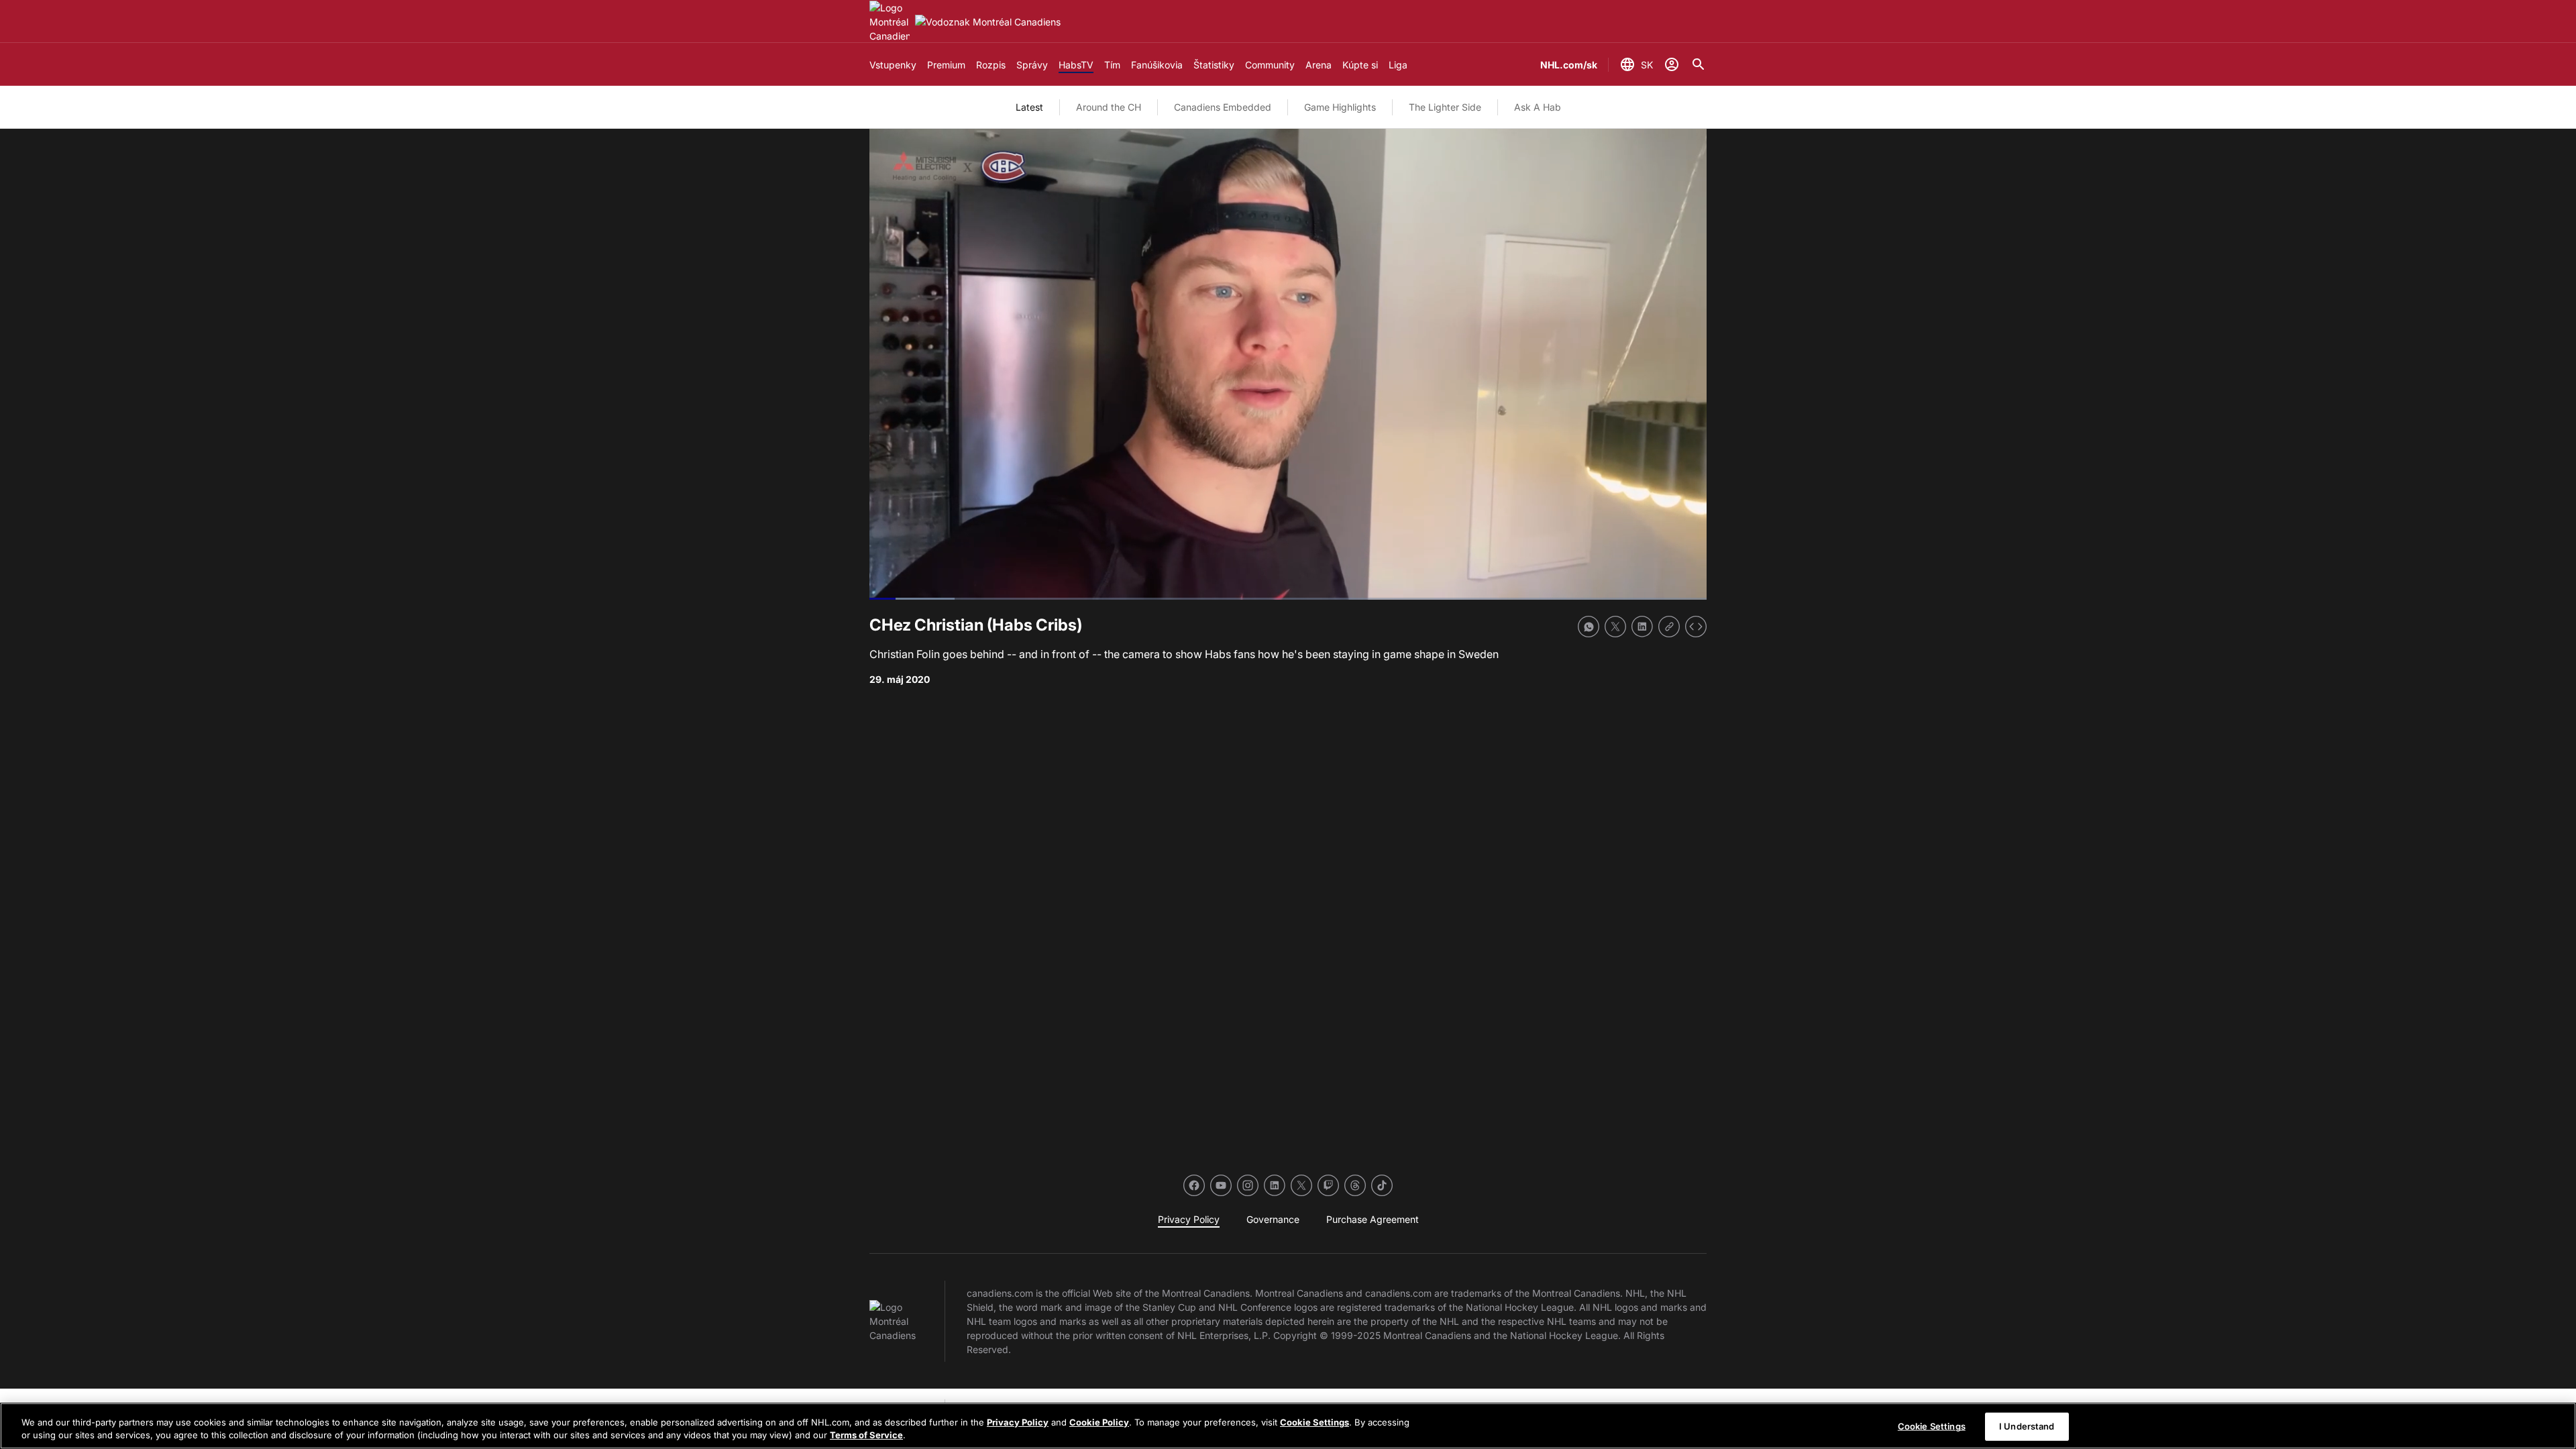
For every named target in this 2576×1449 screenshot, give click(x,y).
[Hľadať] (1699, 64)
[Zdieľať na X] (1615, 627)
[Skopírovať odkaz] (1669, 627)
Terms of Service (866, 1435)
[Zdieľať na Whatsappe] (1589, 627)
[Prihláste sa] (1672, 64)
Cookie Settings (1314, 1422)
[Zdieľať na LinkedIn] (1642, 627)
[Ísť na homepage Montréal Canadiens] (890, 22)
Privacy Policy (1018, 1422)
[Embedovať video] (1696, 627)
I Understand (2027, 1426)
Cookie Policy (1099, 1422)
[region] (1288, 1426)
